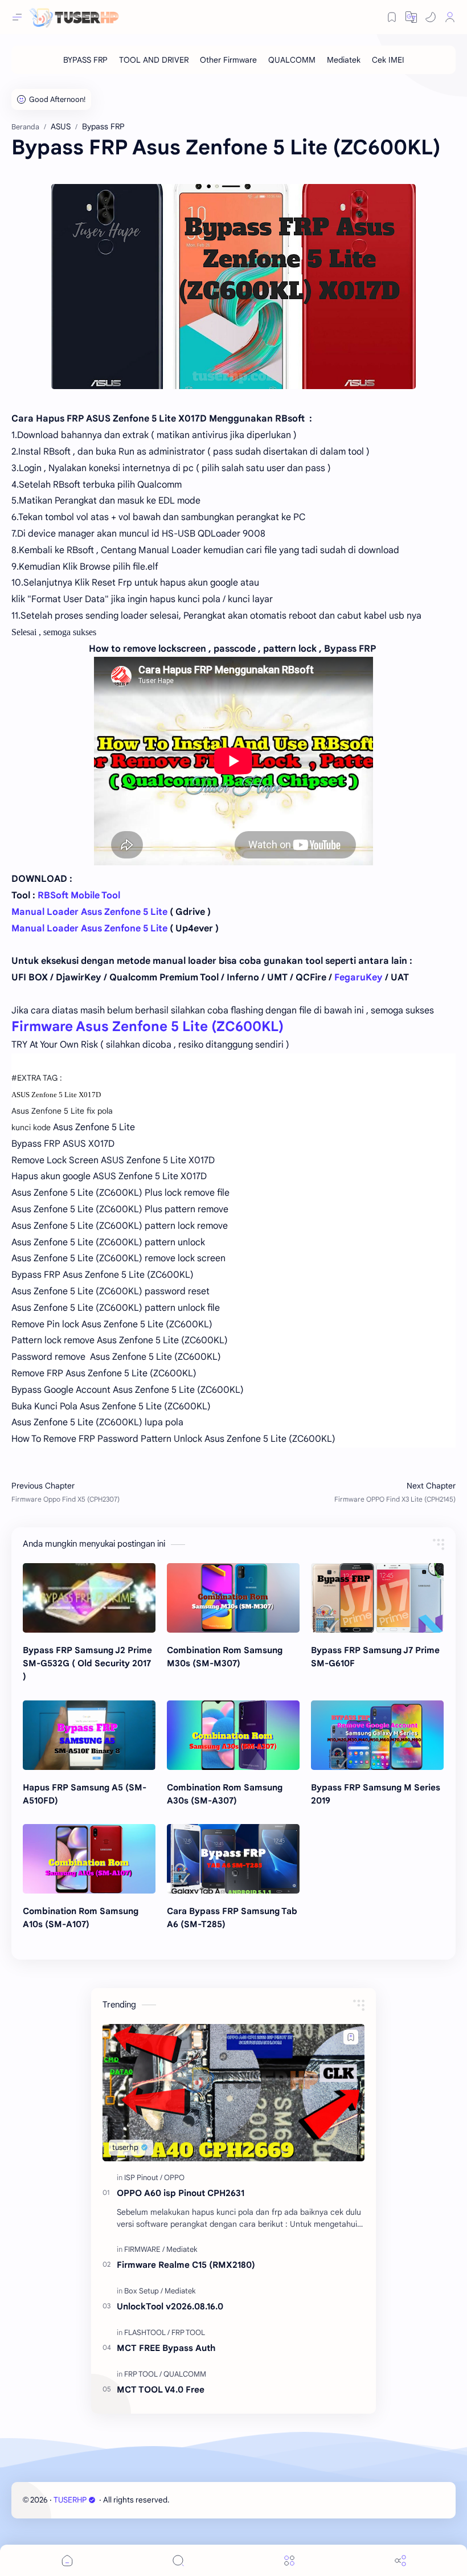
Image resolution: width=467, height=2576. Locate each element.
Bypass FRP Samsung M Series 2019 (376, 1794)
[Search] (178, 2560)
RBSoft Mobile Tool (79, 896)
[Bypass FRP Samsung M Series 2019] (377, 1735)
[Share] (400, 2560)
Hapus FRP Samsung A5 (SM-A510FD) (85, 1794)
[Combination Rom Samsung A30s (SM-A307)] (233, 1735)
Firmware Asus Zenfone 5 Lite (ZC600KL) (148, 1027)
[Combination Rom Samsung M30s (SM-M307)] (233, 1598)
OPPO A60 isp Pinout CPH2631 (181, 2193)
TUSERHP (70, 2500)
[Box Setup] (144, 2291)
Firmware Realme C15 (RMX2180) (186, 2265)
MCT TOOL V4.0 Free (161, 2389)
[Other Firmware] (228, 60)
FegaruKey (359, 978)
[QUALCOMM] (292, 60)
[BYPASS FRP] (85, 60)
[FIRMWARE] (144, 2249)
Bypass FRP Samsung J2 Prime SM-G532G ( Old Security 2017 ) (87, 1663)
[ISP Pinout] (143, 2178)
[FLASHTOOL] (147, 2332)
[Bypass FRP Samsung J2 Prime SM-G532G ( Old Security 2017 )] (89, 1598)
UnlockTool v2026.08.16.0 (170, 2306)
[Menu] (289, 2560)
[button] (431, 17)
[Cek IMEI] (388, 60)
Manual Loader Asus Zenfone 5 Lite (89, 912)
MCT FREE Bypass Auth (166, 2348)
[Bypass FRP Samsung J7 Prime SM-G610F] (377, 1598)
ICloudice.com (232, 2500)
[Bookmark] (392, 17)
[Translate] (411, 17)
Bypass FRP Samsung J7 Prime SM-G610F (375, 1657)
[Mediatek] (344, 60)
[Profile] (450, 17)
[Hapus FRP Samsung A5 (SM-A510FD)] (89, 1735)
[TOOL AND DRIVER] (154, 60)
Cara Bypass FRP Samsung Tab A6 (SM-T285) (232, 1917)
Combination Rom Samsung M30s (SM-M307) (225, 1657)
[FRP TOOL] (188, 2332)
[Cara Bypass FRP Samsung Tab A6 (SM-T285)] (233, 1859)
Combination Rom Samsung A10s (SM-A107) (81, 1917)
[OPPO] (174, 2178)
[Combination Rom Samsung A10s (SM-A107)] (89, 1859)
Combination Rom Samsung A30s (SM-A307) (225, 1794)
